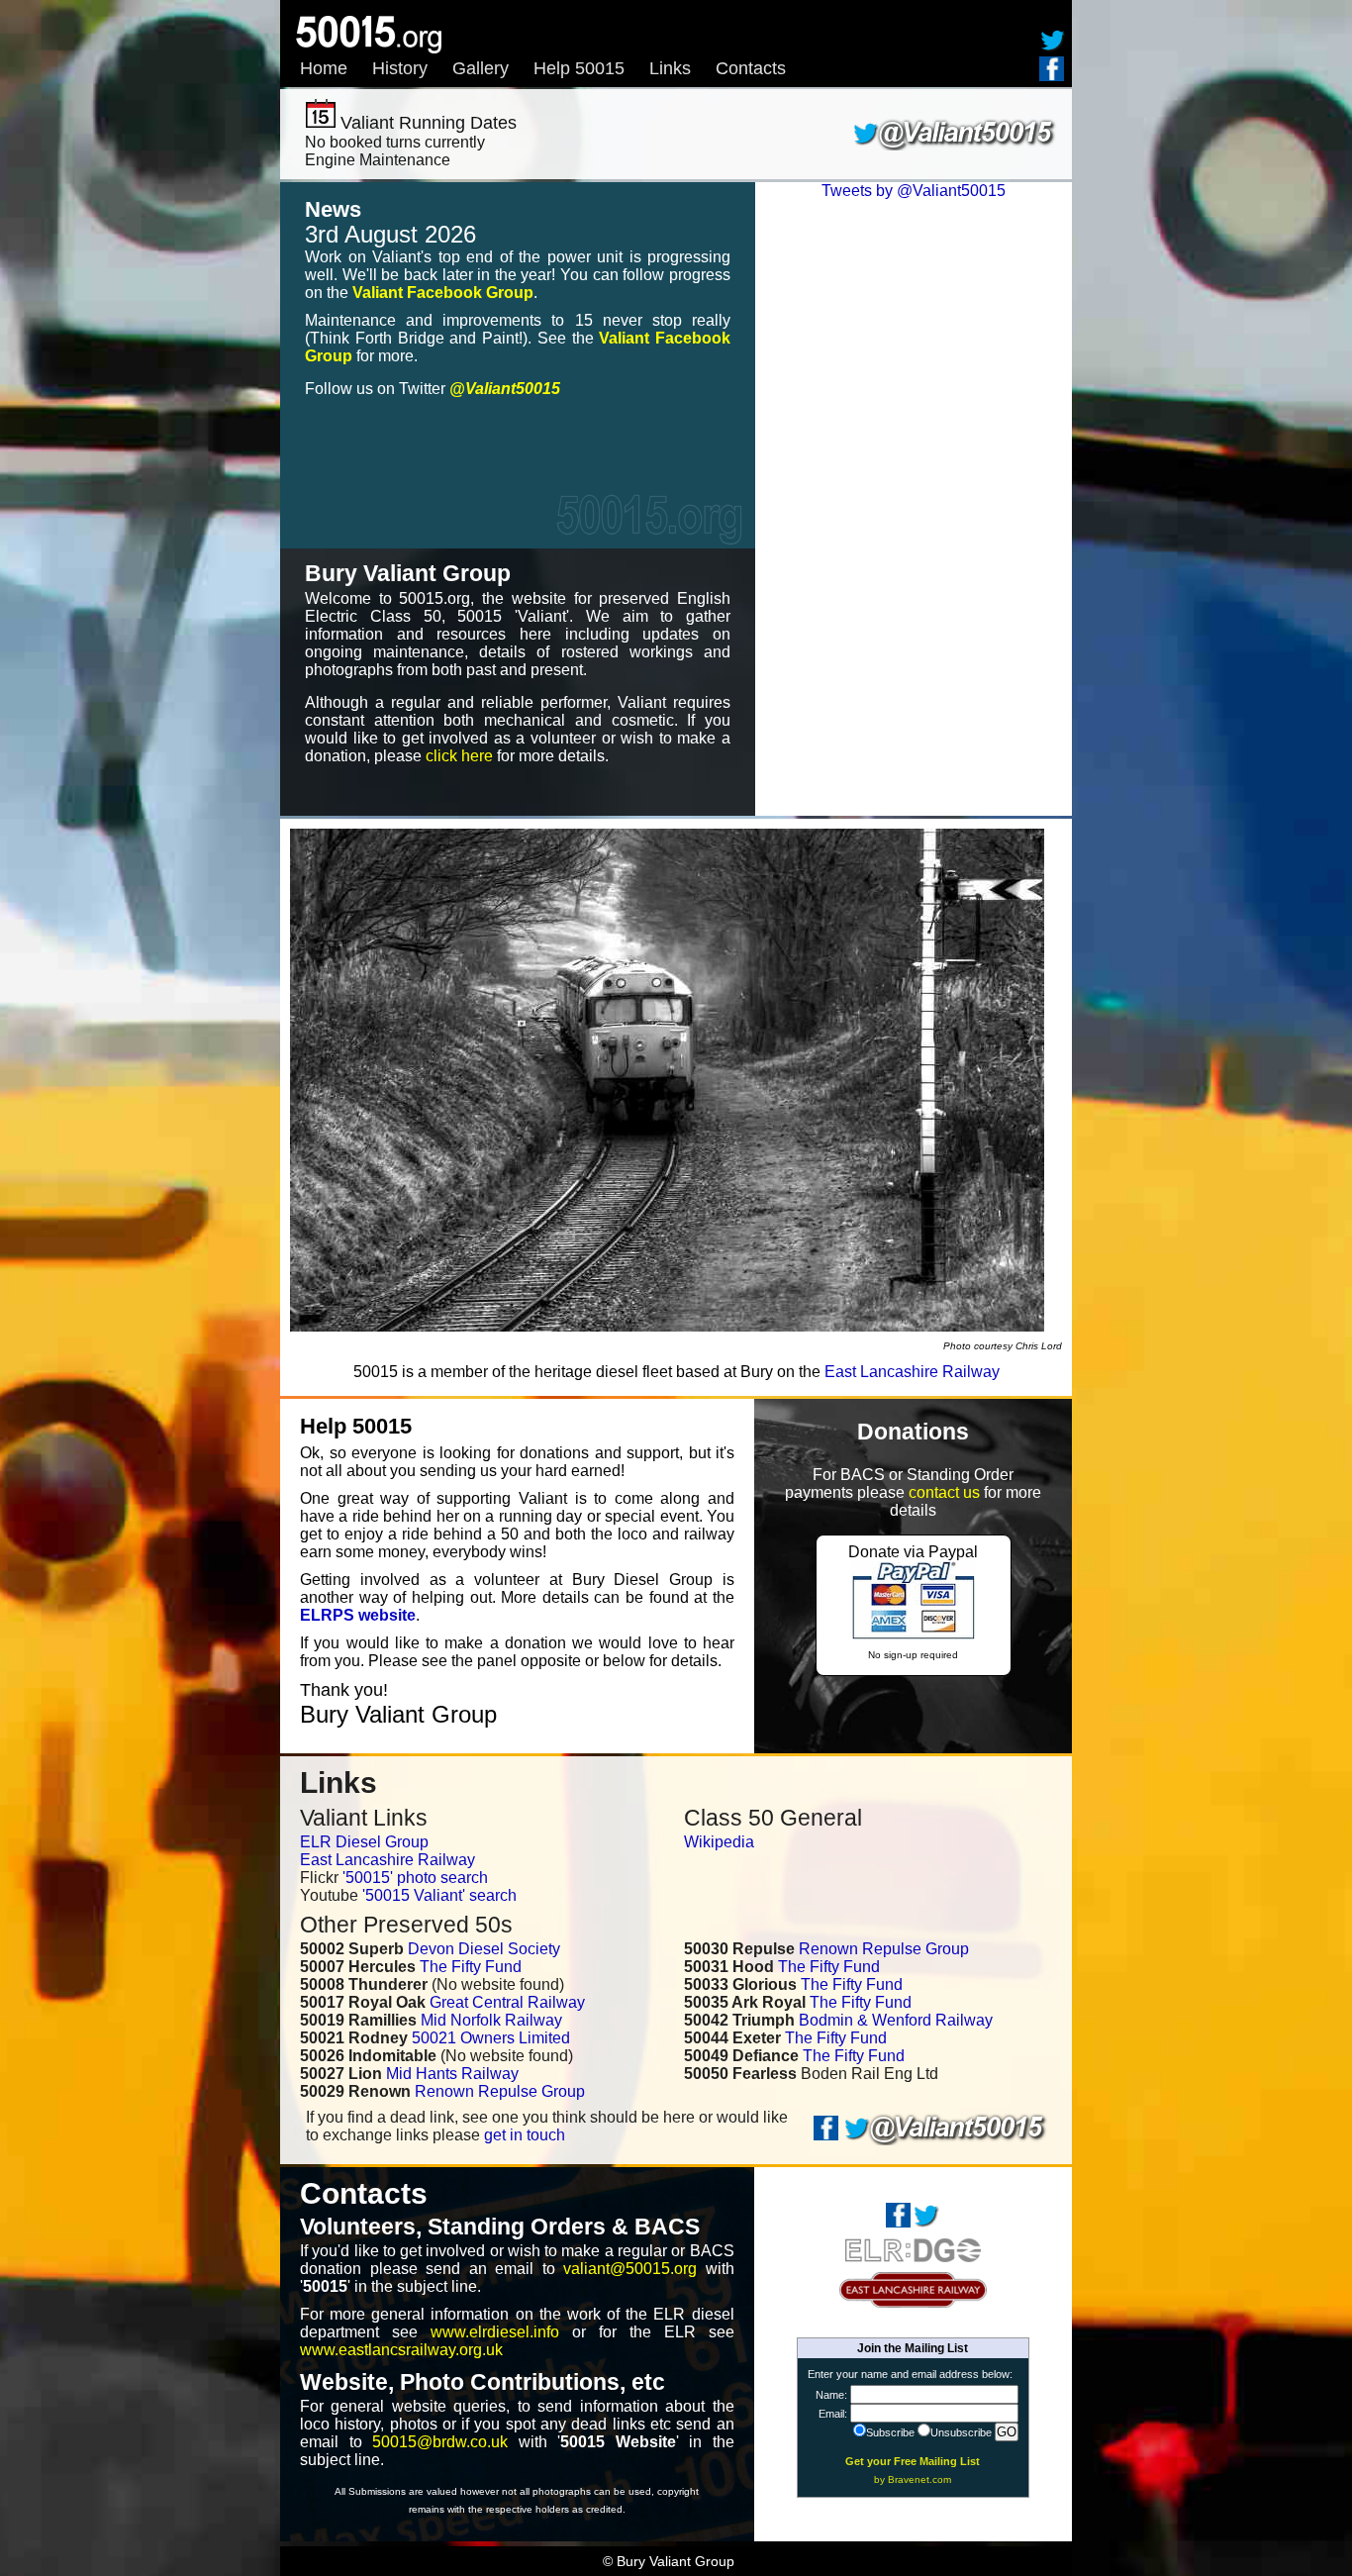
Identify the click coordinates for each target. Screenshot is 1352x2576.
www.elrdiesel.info (495, 2332)
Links (670, 68)
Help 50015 (579, 68)
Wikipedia (719, 1842)
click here (459, 756)
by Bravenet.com (913, 2479)
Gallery (481, 68)
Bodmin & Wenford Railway (896, 2020)
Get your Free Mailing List (913, 2461)
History (400, 68)
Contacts (751, 68)
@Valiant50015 (505, 389)
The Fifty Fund (471, 1967)
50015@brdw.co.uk (440, 2442)
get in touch (525, 2135)
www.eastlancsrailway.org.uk (401, 2350)
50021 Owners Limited (491, 2038)
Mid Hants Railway (452, 2074)
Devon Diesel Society (484, 1949)
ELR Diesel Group (364, 1842)
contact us (944, 1492)
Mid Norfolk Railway (491, 2020)
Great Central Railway (507, 2002)
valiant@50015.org (630, 2269)
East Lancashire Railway (912, 1372)
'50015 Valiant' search (439, 1895)
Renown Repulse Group (500, 2091)
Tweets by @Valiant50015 (914, 191)
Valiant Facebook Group (443, 293)
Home (324, 68)
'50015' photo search (415, 1878)
